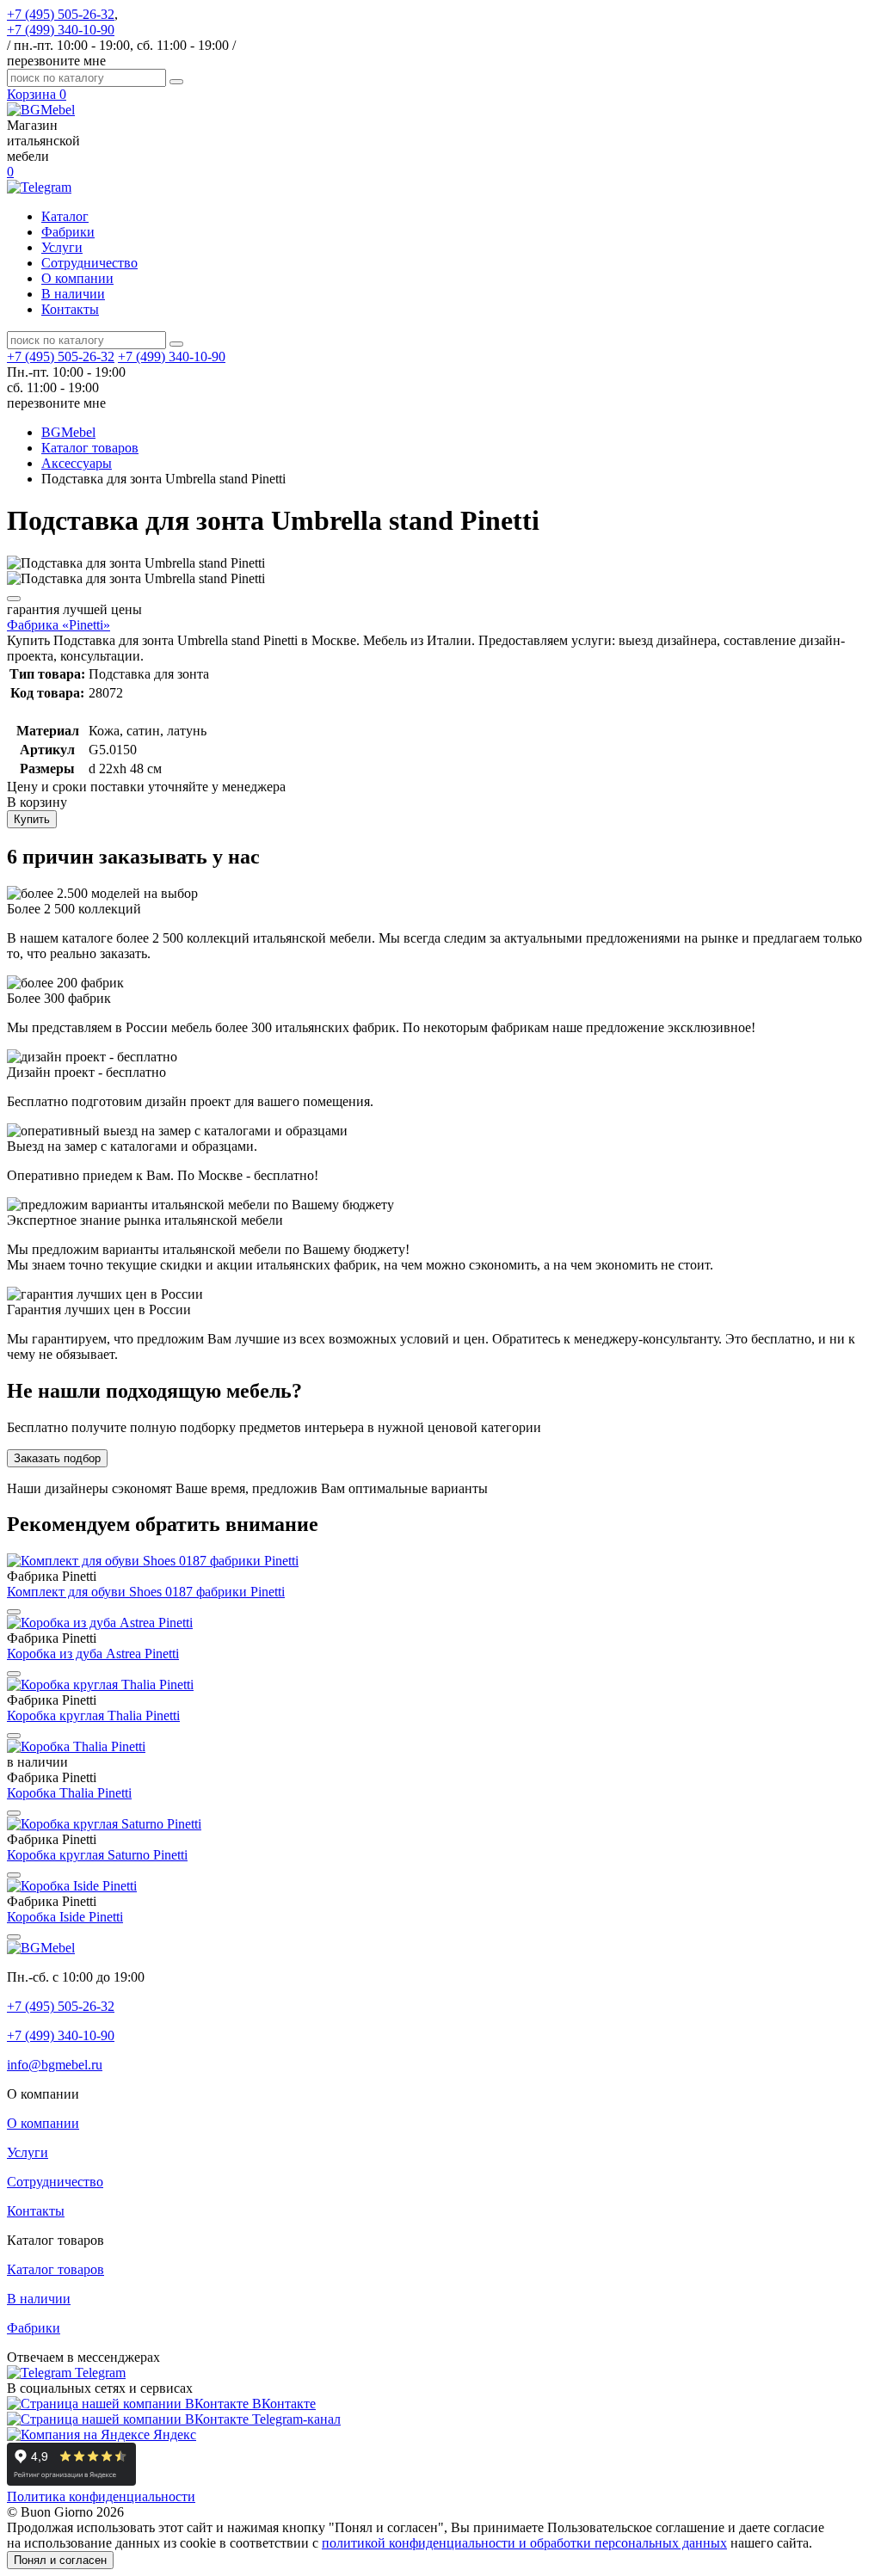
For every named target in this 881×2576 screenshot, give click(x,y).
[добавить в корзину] (14, 599)
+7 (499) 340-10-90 (61, 30)
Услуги (62, 247)
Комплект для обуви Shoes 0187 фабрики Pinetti (146, 1592)
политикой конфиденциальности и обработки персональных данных (524, 2543)
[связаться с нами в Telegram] (39, 187)
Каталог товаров (55, 2269)
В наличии (73, 294)
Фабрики (68, 232)
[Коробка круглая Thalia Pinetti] (100, 1685)
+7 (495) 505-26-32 (61, 14)
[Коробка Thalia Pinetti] (76, 1746)
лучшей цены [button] (74, 609)
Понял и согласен (60, 2560)
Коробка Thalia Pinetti (69, 1793)
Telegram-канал (295, 2419)
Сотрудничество (89, 263)
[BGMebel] (41, 110)
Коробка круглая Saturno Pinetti (97, 1855)
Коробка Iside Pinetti (65, 1917)
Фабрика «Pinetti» (59, 625)
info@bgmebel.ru (55, 2065)
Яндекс (173, 2435)
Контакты (70, 309)
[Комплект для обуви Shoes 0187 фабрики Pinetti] (153, 1561)
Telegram (99, 2373)
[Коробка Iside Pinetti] (72, 1886)
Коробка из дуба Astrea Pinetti (93, 1654)
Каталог (65, 216)
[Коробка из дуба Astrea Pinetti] (100, 1623)
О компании (77, 278)
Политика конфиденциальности (101, 2496)
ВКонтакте (282, 2404)
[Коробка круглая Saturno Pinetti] (104, 1824)
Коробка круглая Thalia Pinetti (93, 1715)
